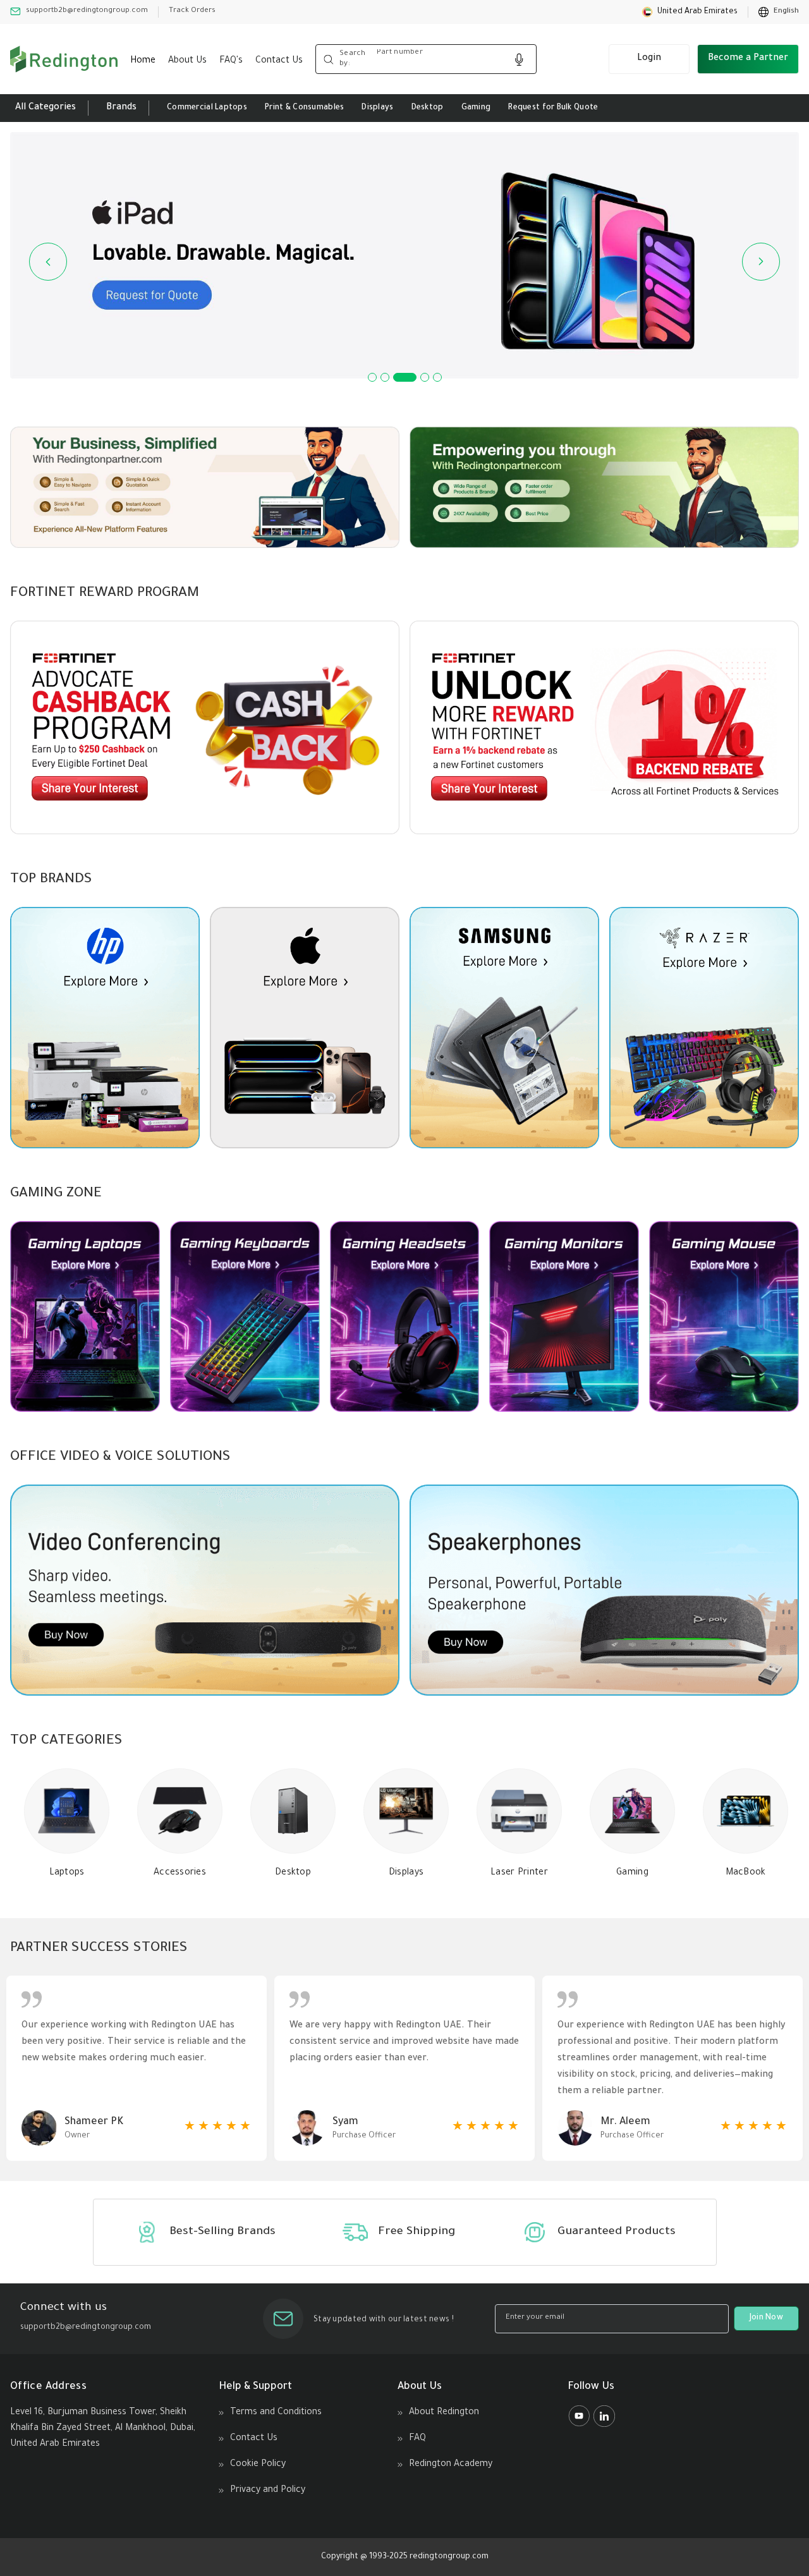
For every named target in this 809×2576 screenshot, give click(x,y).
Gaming (476, 108)
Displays (377, 108)
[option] (779, 12)
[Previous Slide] (48, 262)
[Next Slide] (761, 262)
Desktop (428, 108)
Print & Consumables (304, 108)
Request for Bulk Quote (553, 108)
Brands (121, 108)
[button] (690, 12)
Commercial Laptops (207, 108)
